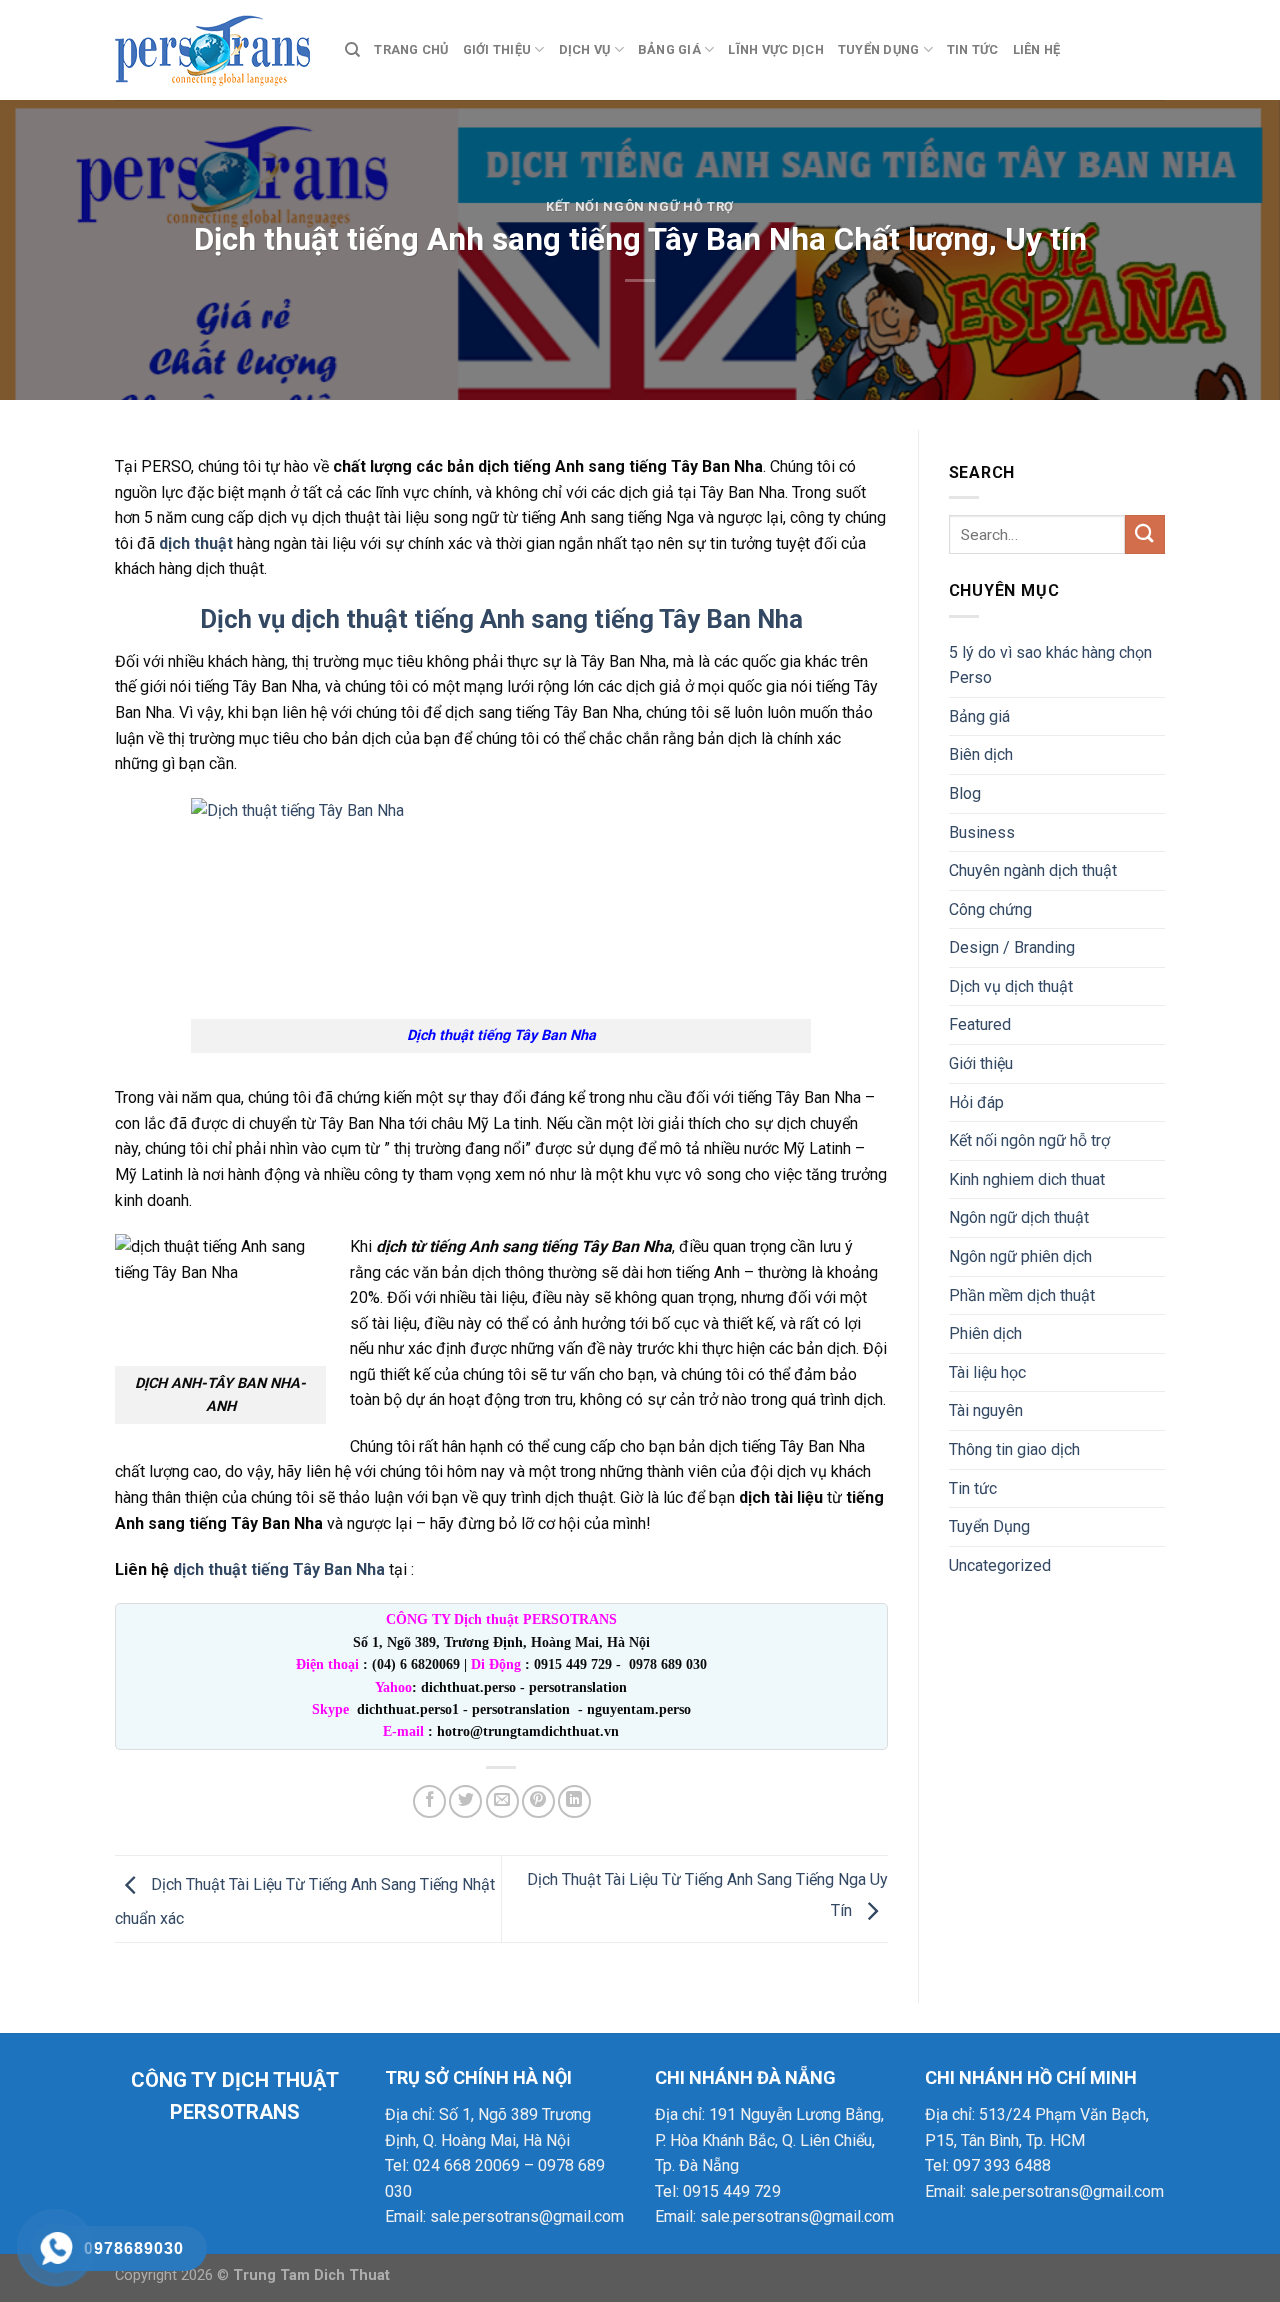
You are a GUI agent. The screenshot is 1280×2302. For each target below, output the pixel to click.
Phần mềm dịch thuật (1022, 1295)
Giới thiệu (497, 49)
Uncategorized (1000, 1565)
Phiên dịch (985, 1333)
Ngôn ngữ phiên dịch (1020, 1256)
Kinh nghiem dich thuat (1027, 1179)
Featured (980, 1024)
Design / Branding (1012, 947)
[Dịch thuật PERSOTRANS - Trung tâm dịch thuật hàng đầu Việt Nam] (215, 50)
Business (982, 832)
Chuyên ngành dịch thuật (1033, 870)
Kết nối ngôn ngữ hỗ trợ (640, 206)
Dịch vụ (585, 49)
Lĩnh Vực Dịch (775, 49)
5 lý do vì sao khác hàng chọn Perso (1050, 665)
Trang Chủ (411, 49)
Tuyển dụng (879, 49)
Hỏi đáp (976, 1102)
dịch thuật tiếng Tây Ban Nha (279, 1569)
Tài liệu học (987, 1372)
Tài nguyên (986, 1410)
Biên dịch (981, 754)
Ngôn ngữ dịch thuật (1019, 1217)
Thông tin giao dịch (1014, 1449)
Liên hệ (1037, 49)
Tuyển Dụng (989, 1526)
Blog (965, 793)
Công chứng (990, 909)
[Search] (352, 50)
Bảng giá (669, 49)
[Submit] (1145, 534)
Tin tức (973, 49)
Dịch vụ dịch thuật (1011, 986)
